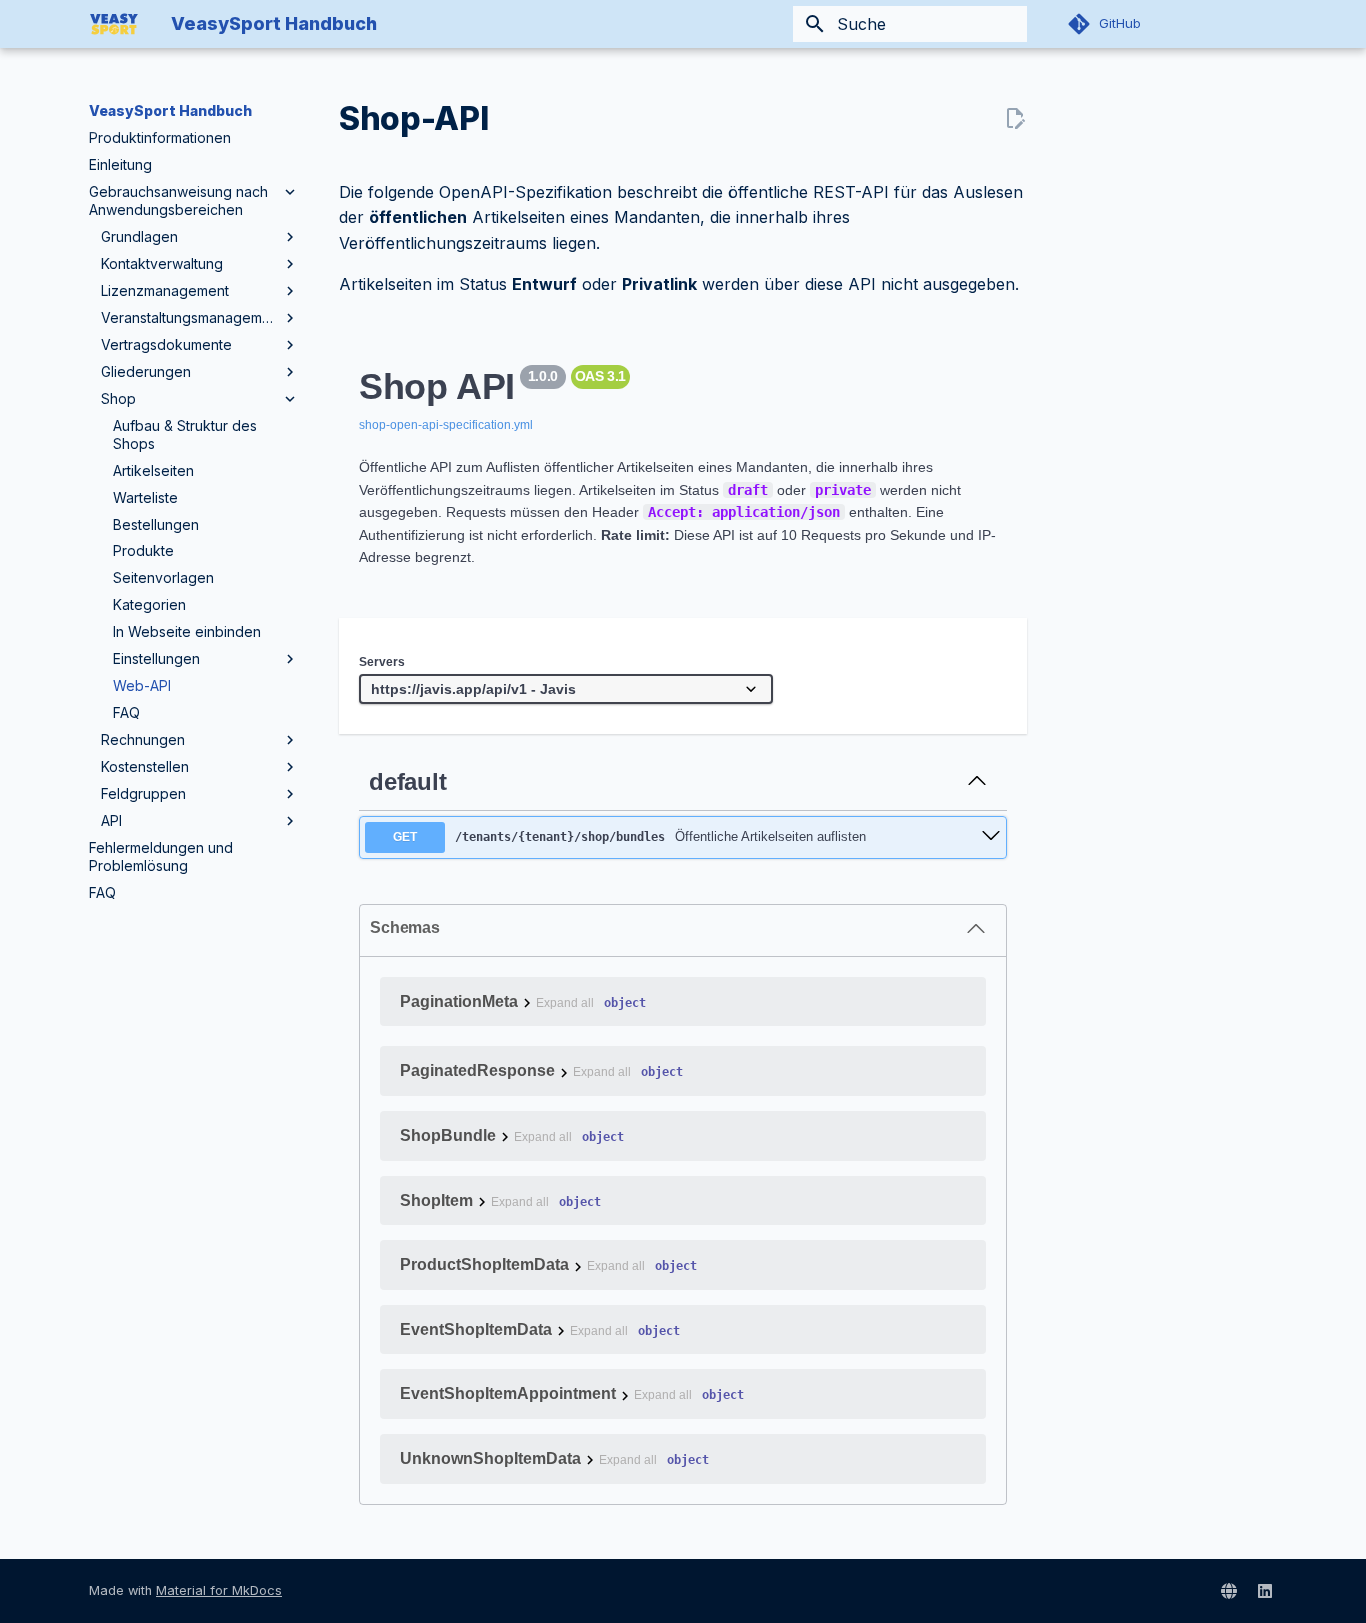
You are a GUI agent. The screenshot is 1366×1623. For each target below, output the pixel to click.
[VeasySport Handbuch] (114, 24)
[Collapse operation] (977, 782)
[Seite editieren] (1015, 119)
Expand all (565, 1003)
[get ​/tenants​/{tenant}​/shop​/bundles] (991, 837)
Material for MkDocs (219, 1590)
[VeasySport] (1229, 1591)
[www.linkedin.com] (1265, 1591)
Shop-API (413, 118)
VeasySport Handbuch (170, 110)
